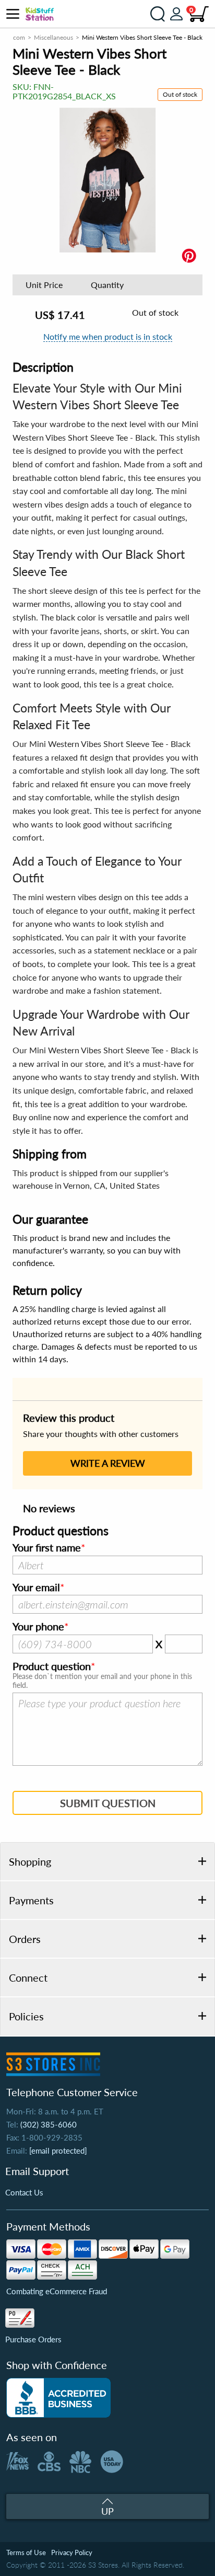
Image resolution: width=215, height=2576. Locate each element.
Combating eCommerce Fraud (57, 2291)
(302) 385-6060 (49, 2124)
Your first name (47, 1548)
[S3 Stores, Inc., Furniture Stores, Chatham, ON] (58, 2398)
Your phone (38, 1627)
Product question (52, 1666)
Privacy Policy (72, 2552)
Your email (36, 1588)
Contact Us (24, 2192)
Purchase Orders (33, 2339)
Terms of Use (26, 2552)
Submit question (108, 1803)
